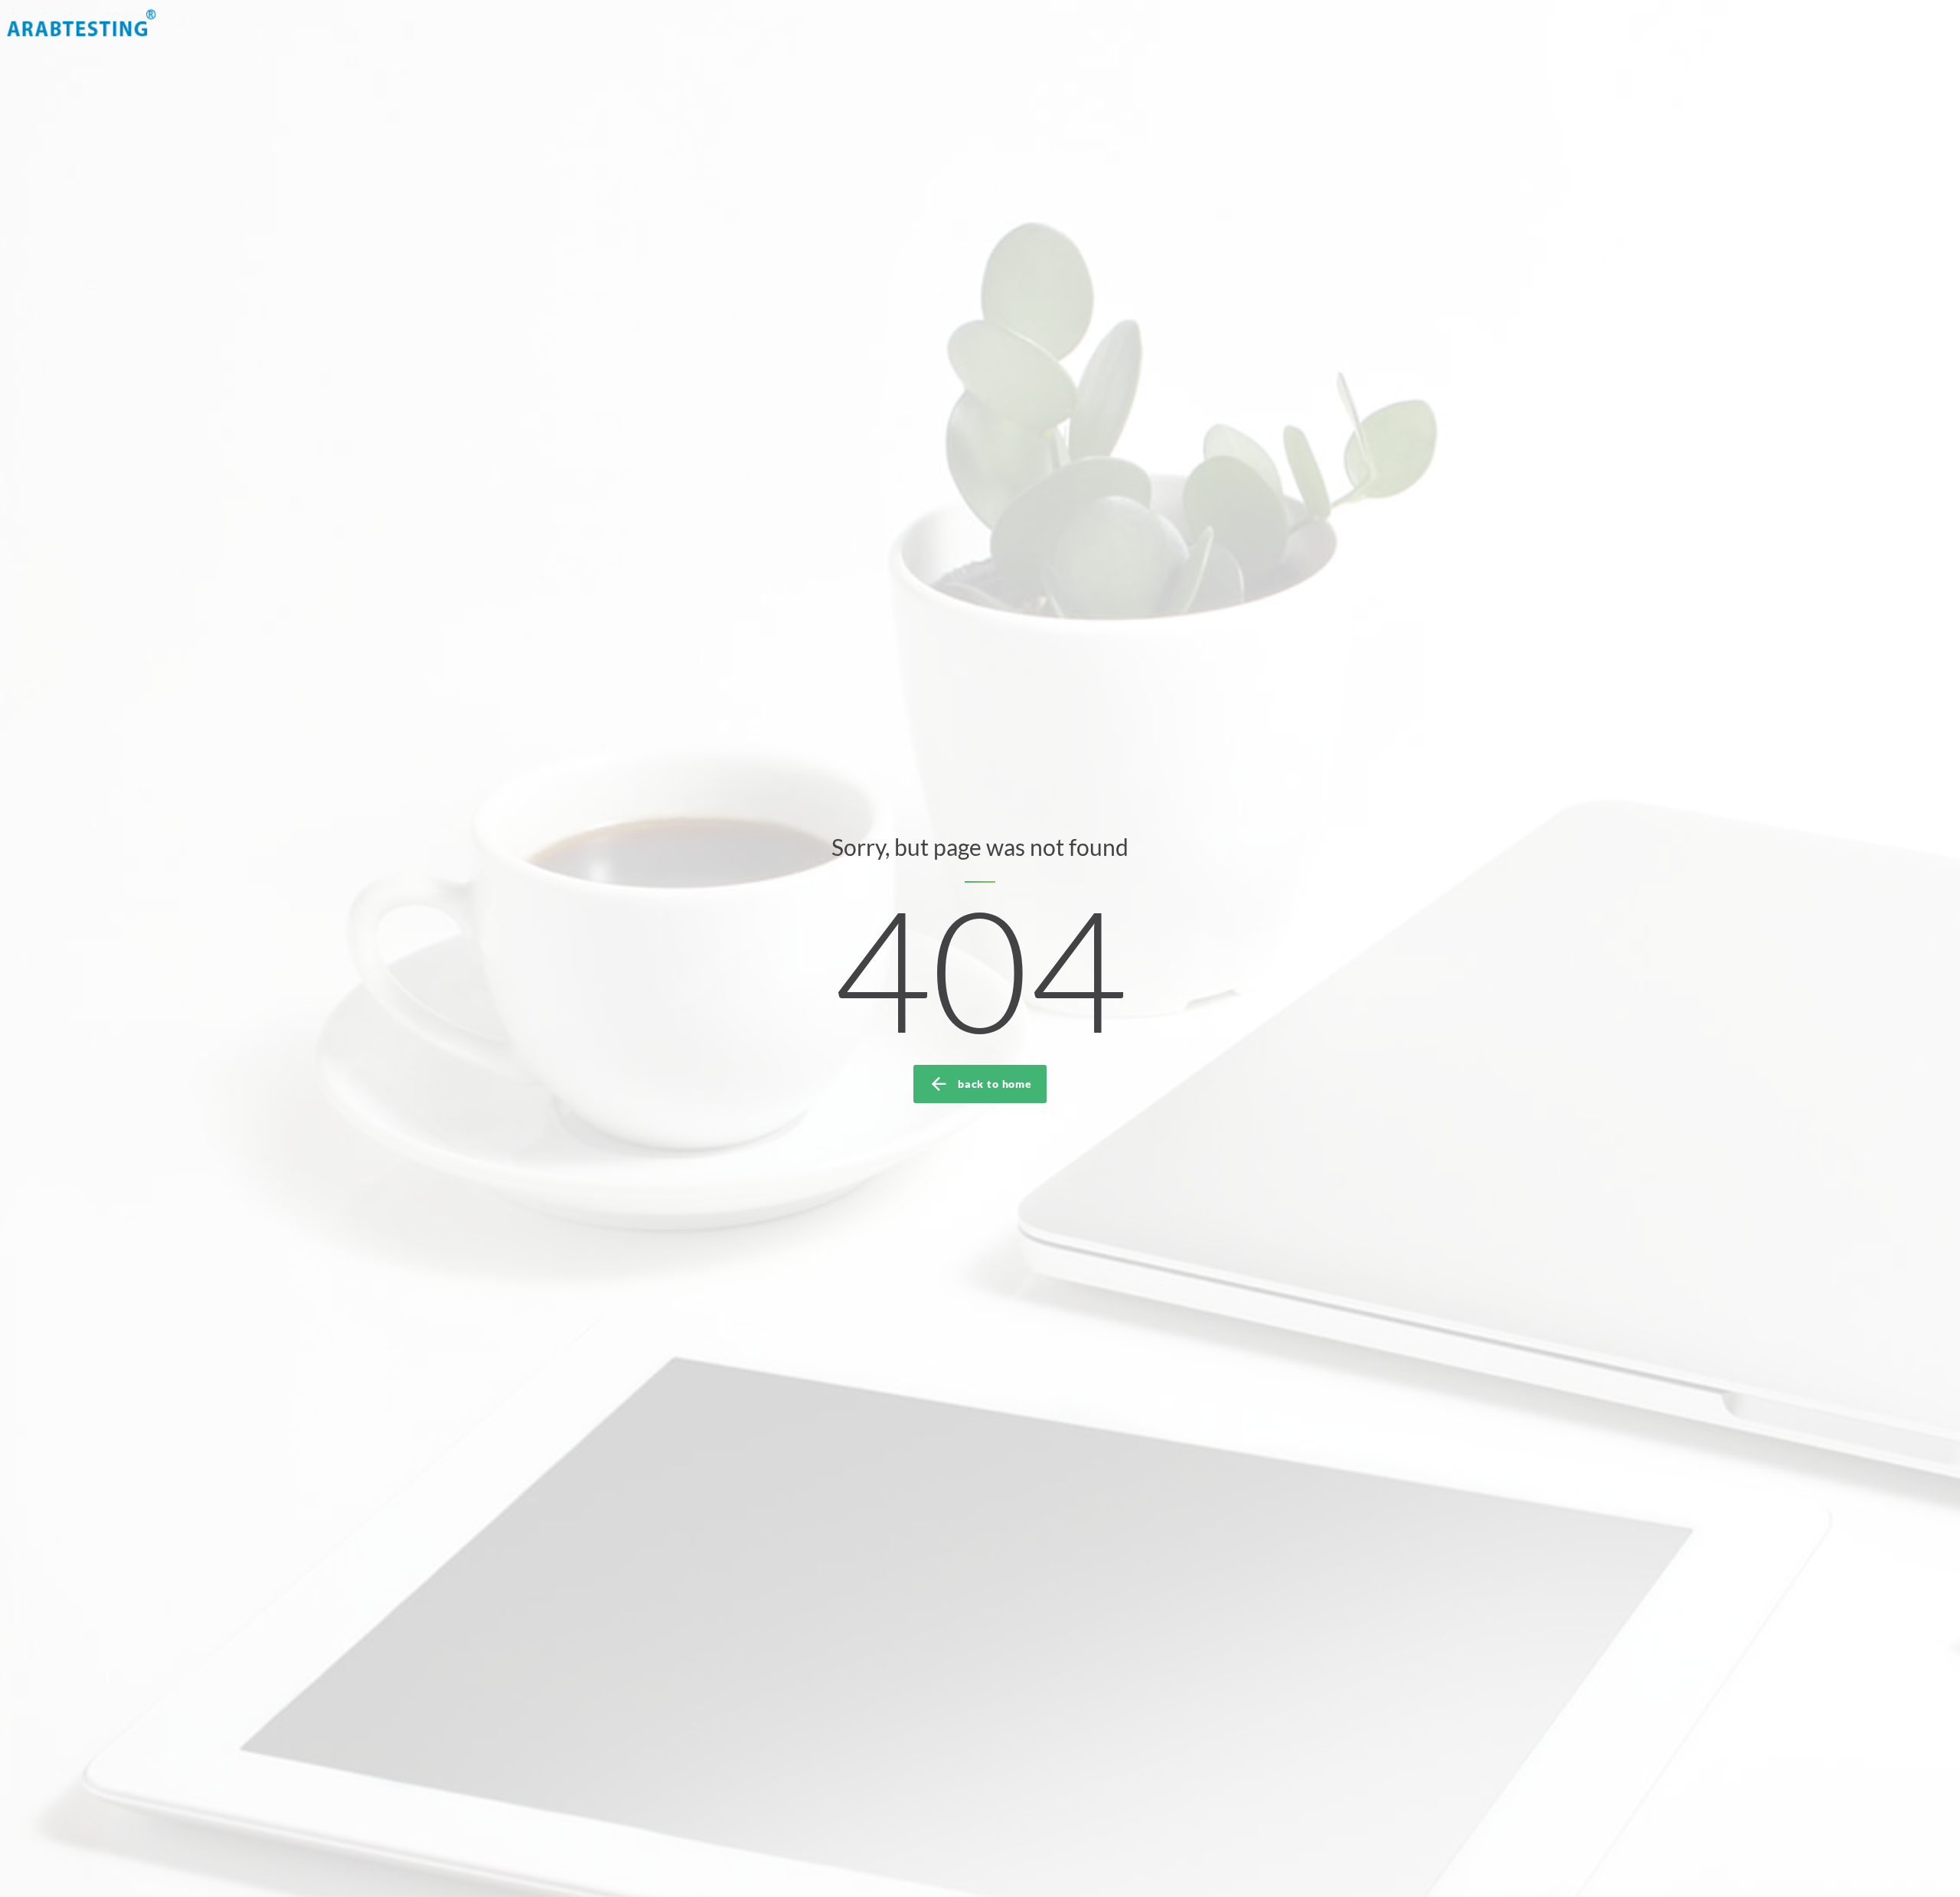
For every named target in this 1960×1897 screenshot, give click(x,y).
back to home (995, 1084)
